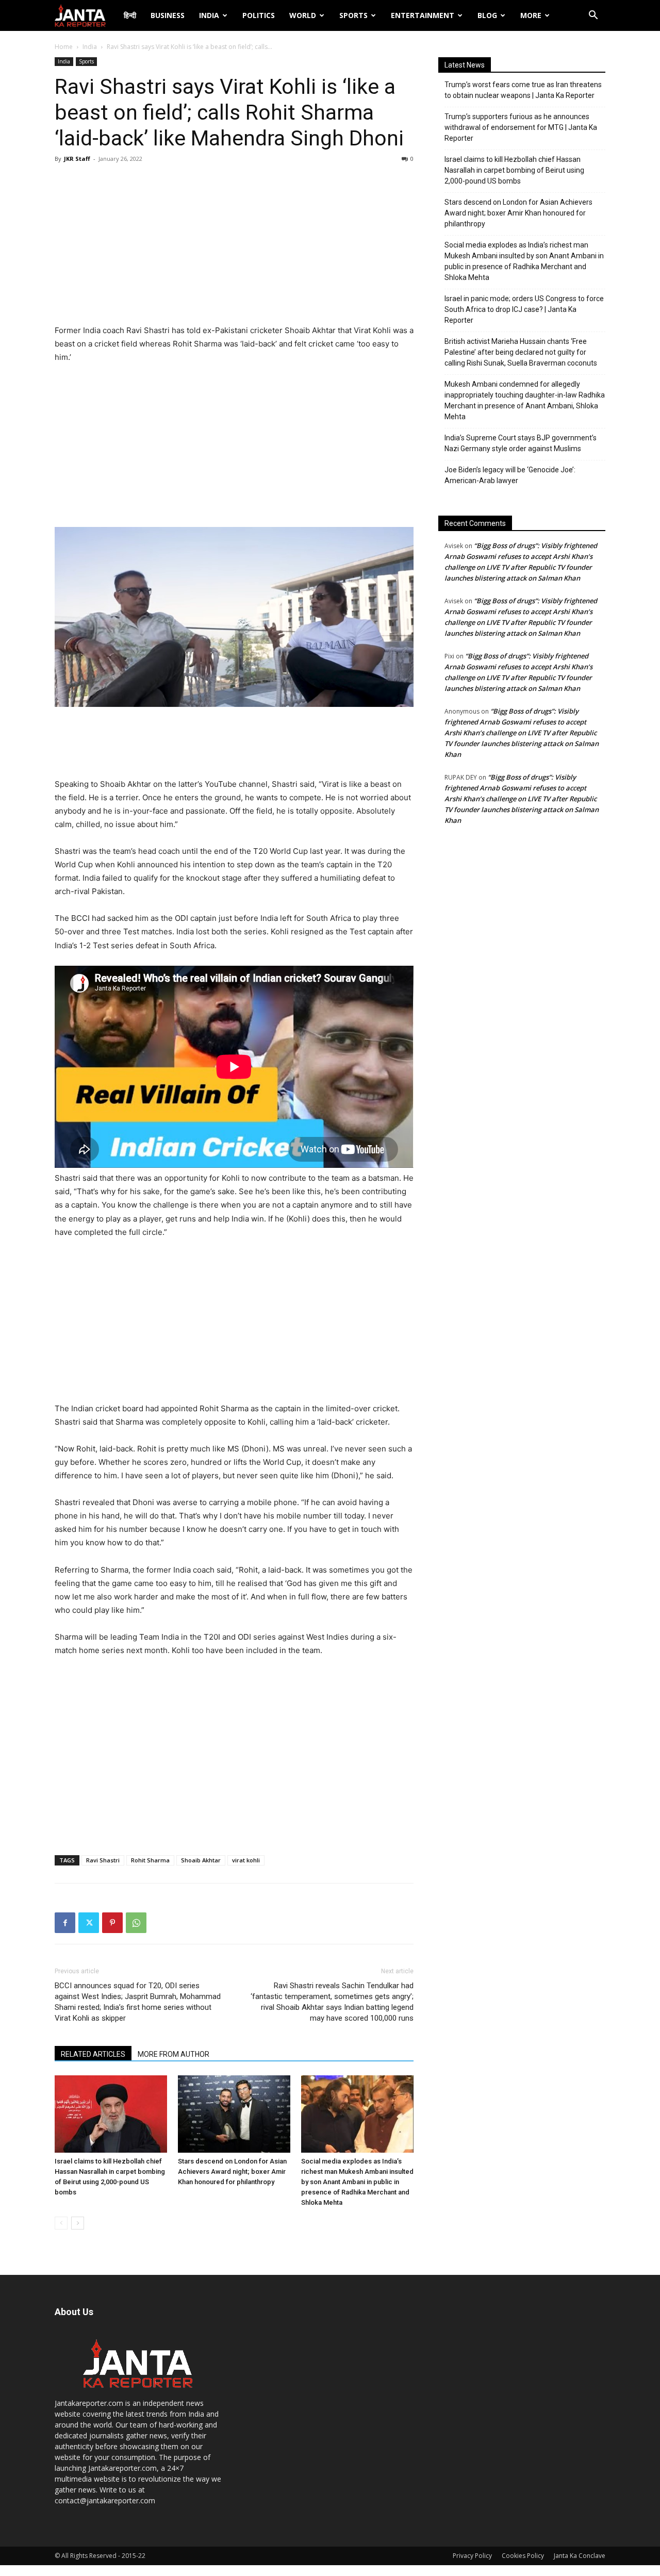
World (303, 15)
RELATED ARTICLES (93, 2054)
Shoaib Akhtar (201, 1860)
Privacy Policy (472, 2556)
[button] (593, 16)
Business (168, 15)
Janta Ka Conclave (580, 2556)
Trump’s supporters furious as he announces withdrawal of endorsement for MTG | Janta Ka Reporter (521, 127)
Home (64, 47)
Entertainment (423, 15)
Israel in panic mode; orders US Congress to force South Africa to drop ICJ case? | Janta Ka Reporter (524, 309)
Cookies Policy (523, 2556)
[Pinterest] (112, 1923)
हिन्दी (130, 15)
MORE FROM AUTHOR (174, 2054)
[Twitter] (89, 1923)
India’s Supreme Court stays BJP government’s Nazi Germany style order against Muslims (521, 443)
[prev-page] (61, 2223)
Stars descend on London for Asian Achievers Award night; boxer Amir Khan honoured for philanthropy (232, 2172)
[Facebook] (65, 1923)
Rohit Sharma (150, 1860)
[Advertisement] (234, 246)
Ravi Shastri (103, 1860)
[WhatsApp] (136, 1923)
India (209, 15)
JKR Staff (77, 159)
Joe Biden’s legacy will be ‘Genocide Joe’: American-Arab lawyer (510, 475)
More (531, 15)
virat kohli (246, 1860)
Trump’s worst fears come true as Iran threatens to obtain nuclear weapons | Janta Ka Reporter (523, 90)
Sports (353, 15)
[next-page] (78, 2223)
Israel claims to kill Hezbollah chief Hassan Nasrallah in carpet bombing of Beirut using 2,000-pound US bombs (514, 170)
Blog (487, 15)
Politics (259, 15)
